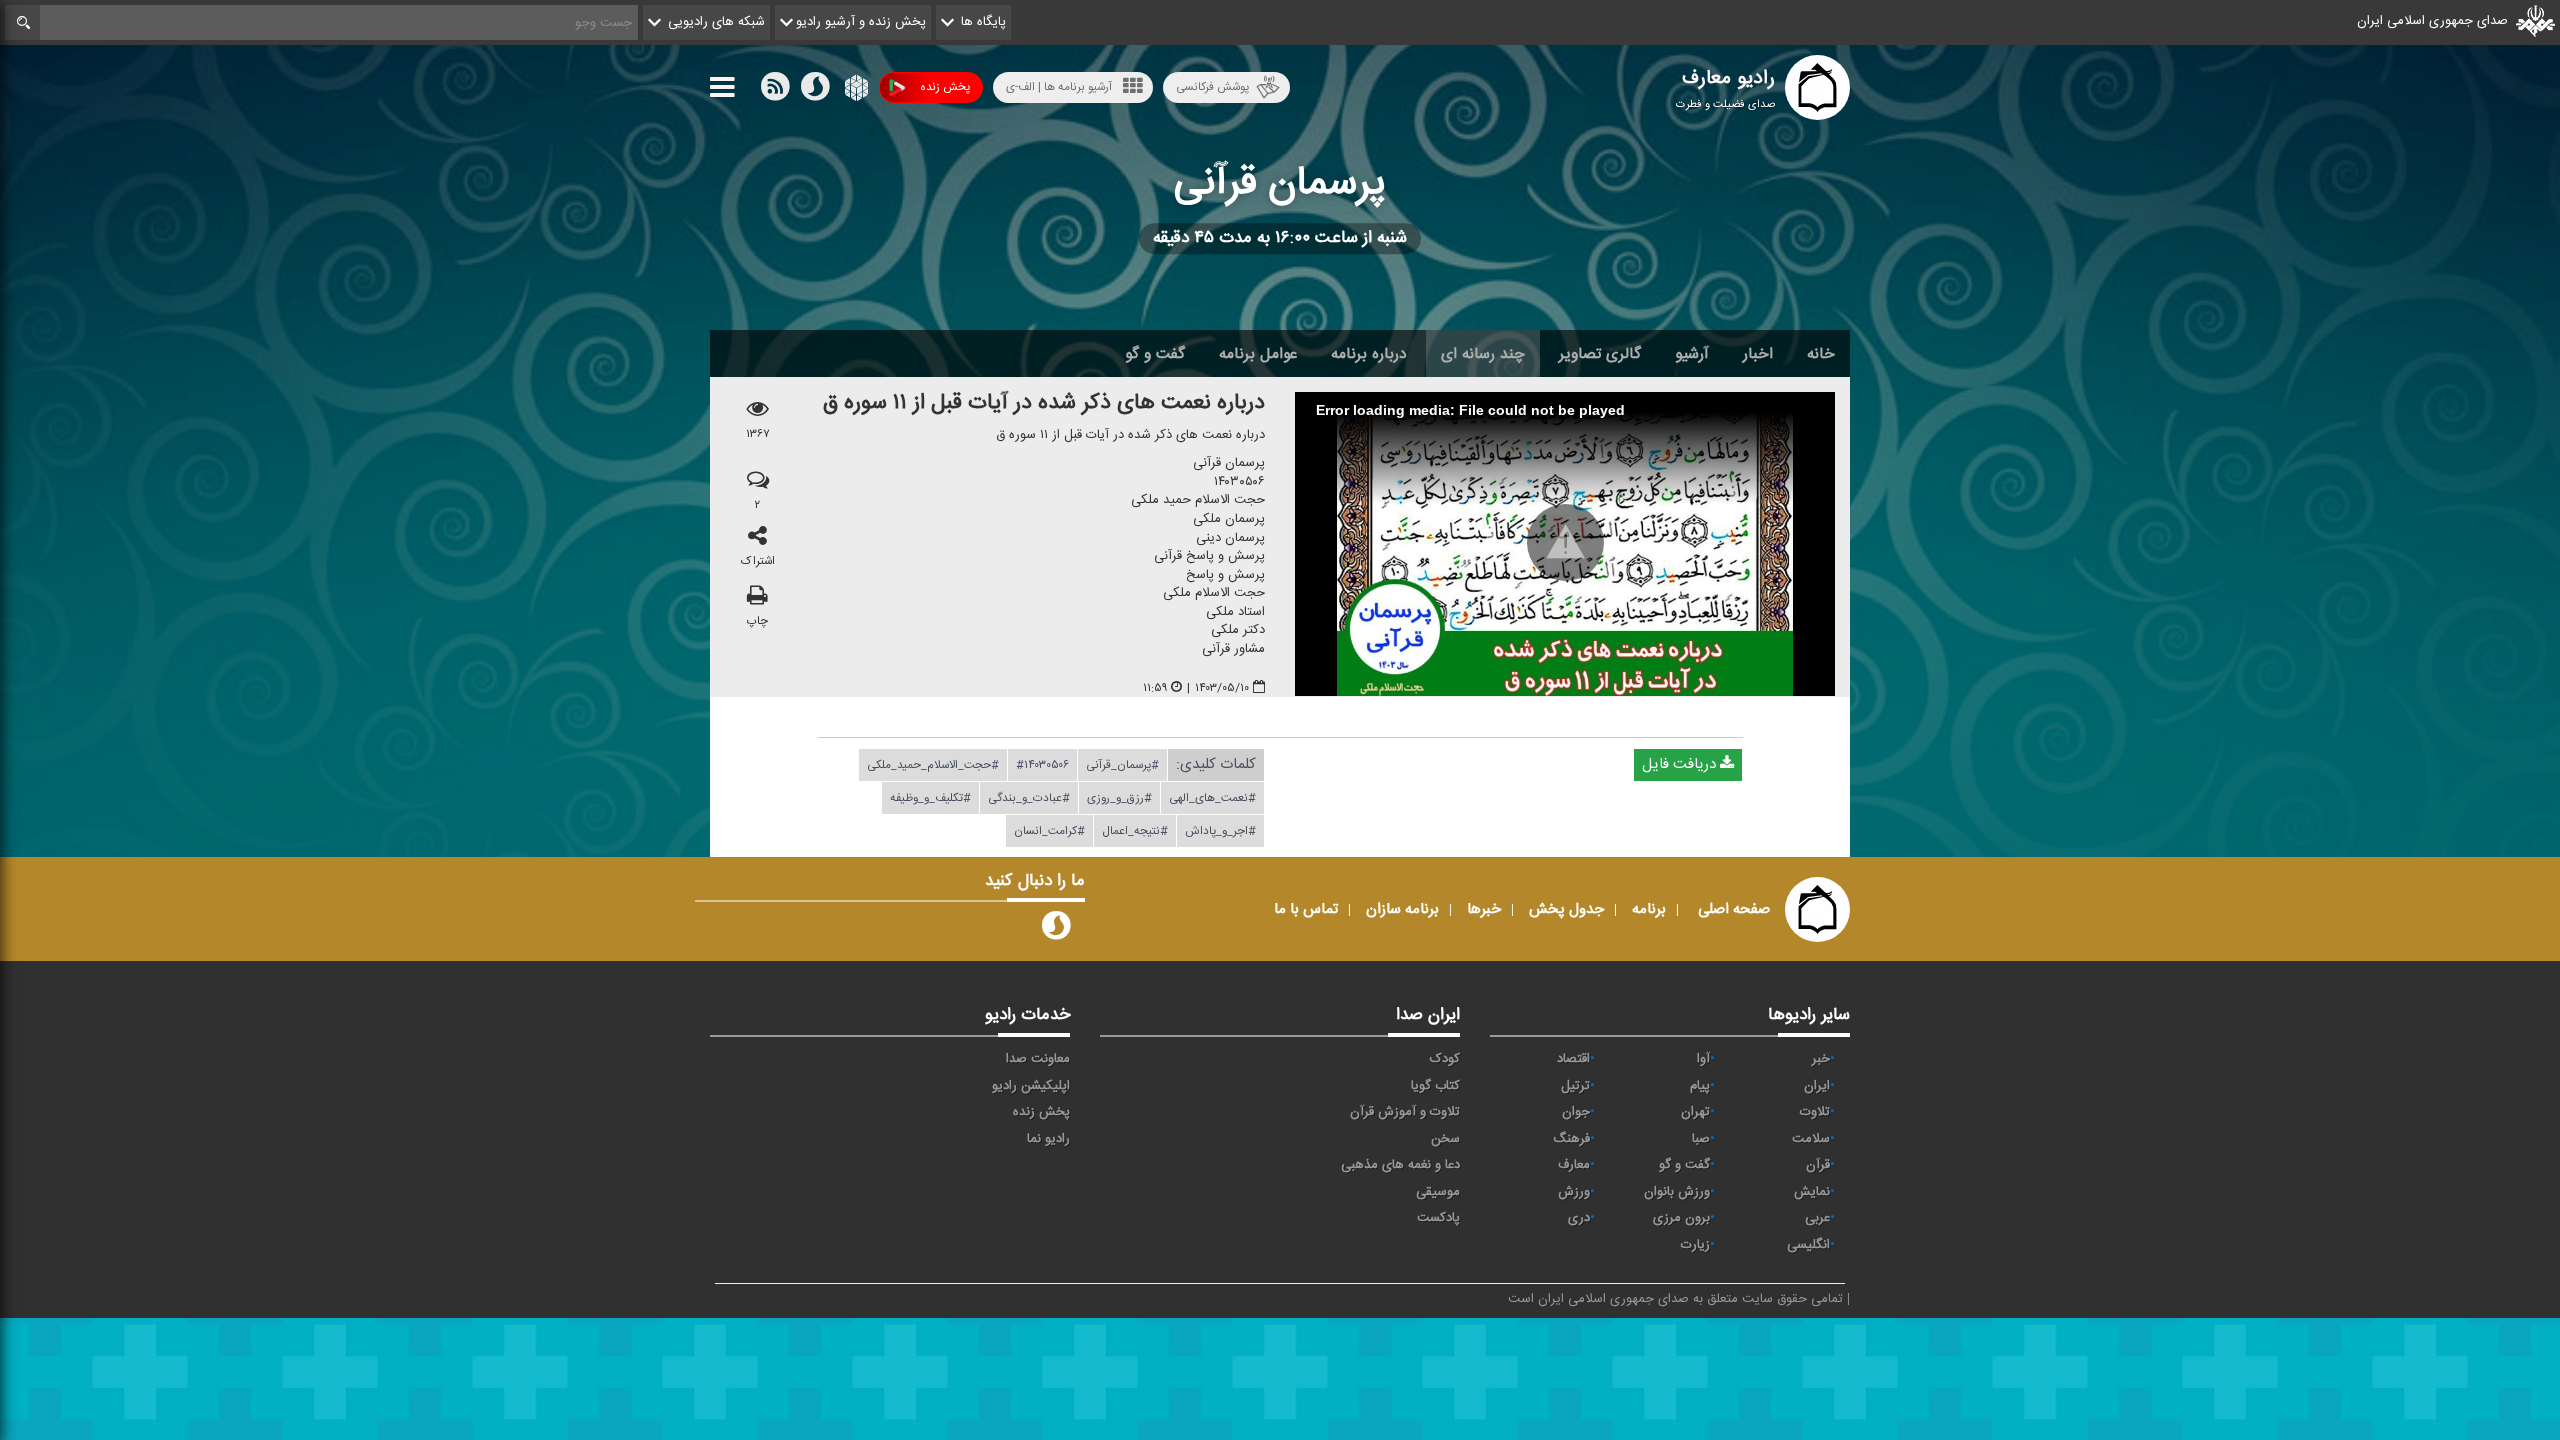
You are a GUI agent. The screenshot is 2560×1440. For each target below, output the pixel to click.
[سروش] (815, 91)
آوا (1703, 1059)
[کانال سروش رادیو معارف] (1056, 930)
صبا (1701, 1139)
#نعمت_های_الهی (1212, 798)
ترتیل (1575, 1086)
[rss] (775, 91)
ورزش (1574, 1192)
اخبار (1758, 354)
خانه (1821, 354)
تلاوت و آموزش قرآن (1405, 1112)
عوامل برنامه (1258, 354)
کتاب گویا (1435, 1086)
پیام (1700, 1086)
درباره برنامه (1369, 354)
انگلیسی (1808, 1245)
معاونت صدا (1038, 1059)
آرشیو (1692, 354)
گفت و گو (1155, 354)
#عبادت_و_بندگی (1029, 798)
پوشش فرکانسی (1212, 87)
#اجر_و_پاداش (1220, 831)
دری (1579, 1218)
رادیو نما (1048, 1139)
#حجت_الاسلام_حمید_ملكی (933, 765)
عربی (1817, 1218)
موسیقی (1438, 1192)
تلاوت (1815, 1112)
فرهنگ (1571, 1139)
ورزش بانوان (1677, 1192)
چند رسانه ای (1483, 354)
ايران (1817, 1086)
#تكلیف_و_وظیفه (930, 798)
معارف (1574, 1165)
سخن (1445, 1139)
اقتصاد (1573, 1059)
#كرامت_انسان (1049, 831)
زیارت (1695, 1245)
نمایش (1812, 1192)
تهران (1695, 1112)
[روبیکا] (854, 91)
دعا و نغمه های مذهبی (1400, 1165)
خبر (1821, 1059)
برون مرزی (1681, 1218)
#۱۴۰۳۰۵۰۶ (1042, 765)
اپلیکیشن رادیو (1031, 1086)
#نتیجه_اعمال (1135, 831)
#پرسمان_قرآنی (1122, 765)
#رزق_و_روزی (1119, 798)
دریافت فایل (1681, 764)
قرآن (1818, 1165)
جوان (1576, 1112)
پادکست (1438, 1218)
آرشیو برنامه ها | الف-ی (1059, 87)
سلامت (1811, 1139)
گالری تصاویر (1600, 354)
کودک (1445, 1059)
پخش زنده (945, 87)
